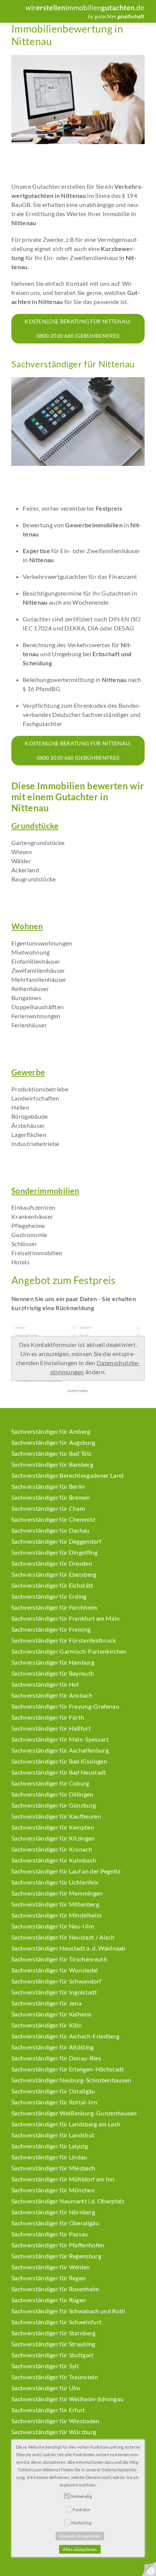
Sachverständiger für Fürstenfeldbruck (64, 1640)
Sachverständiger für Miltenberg (55, 1904)
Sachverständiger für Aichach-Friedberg (65, 2036)
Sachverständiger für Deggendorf (56, 1541)
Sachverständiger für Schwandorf (56, 1981)
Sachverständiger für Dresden (52, 1563)
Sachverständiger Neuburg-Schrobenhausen (71, 2080)
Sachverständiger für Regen (48, 2278)
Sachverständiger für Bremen (51, 1497)
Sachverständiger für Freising (51, 1629)
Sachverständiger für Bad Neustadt (59, 1772)
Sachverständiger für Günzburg (54, 1805)
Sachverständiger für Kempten (53, 1827)
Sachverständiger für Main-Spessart (60, 1739)
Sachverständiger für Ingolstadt (54, 1992)
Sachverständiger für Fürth (48, 1717)
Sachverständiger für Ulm (46, 2388)
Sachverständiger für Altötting (53, 2047)
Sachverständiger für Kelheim (51, 2014)
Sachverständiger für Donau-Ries (56, 2058)
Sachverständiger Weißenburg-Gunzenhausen (74, 2113)
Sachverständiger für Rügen (49, 2300)
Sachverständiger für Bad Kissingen (59, 1761)
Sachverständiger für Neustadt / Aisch (63, 1937)
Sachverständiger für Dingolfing (54, 1552)
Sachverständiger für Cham (48, 1508)
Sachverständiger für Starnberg (54, 2333)
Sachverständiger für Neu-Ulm (53, 1926)
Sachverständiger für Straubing (53, 2344)
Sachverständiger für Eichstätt (52, 1585)
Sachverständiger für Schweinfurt (56, 2322)
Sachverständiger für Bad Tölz (51, 1453)
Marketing (81, 2523)
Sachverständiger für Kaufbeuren (56, 1816)
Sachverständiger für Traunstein (55, 2377)
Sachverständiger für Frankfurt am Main (66, 1618)
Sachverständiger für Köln (47, 2025)
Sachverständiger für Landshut (53, 2135)
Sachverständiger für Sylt (45, 2366)
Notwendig (81, 2496)
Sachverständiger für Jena (46, 2003)
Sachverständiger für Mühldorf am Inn (63, 2179)
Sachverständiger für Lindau (49, 2157)
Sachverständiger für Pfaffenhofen (58, 2245)
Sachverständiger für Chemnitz (53, 1519)
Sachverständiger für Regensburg (56, 2256)
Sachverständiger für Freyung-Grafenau (65, 1706)
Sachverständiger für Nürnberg (53, 2212)
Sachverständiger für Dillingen (52, 1794)
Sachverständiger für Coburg (50, 1783)
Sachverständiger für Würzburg (54, 2432)
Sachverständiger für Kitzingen (53, 1838)
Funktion (81, 2509)
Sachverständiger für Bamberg (52, 1464)
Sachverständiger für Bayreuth (53, 1673)
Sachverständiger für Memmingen (57, 1893)
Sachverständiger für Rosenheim (55, 2289)
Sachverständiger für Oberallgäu (55, 2223)
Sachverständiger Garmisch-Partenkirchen (69, 1651)
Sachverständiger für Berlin (48, 1486)
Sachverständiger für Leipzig (50, 2146)
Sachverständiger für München (53, 2190)
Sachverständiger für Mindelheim (56, 1915)
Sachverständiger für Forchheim (55, 1607)
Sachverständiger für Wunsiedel (55, 1970)
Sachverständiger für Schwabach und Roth (68, 2311)
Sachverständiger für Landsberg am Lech (66, 2124)
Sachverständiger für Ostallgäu (53, 2091)
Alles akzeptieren (80, 2549)
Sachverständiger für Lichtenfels (55, 1882)
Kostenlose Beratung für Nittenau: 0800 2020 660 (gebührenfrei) (78, 328)
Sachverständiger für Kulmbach (54, 1860)
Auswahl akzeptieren (80, 2536)
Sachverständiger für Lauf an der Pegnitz (66, 1871)
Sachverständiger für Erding (49, 1596)
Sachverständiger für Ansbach (52, 1695)
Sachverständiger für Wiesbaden (55, 2421)
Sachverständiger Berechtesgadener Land (67, 1475)
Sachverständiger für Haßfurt (51, 1728)
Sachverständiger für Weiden (51, 2267)
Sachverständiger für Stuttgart (53, 2355)
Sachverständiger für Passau (50, 2234)
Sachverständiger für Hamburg (53, 1662)
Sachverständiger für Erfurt (48, 2410)
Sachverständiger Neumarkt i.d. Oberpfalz (68, 2201)
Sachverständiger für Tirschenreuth (59, 1959)
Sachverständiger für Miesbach (53, 2168)
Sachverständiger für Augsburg (53, 1442)
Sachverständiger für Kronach (52, 1849)
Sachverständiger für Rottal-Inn (54, 2102)
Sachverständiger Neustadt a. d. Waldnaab (69, 1948)
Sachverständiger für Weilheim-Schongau (67, 2399)
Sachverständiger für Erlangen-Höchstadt (68, 2069)
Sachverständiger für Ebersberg (54, 1574)
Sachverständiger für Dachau (51, 1530)
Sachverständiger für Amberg (51, 1431)
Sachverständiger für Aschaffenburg (60, 1750)
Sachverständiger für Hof (45, 1684)
